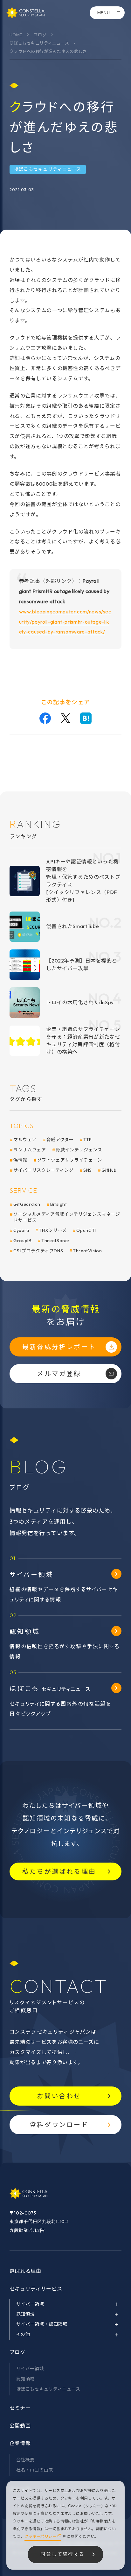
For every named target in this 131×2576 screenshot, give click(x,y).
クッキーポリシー (40, 2536)
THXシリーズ (53, 1230)
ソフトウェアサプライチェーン (70, 1160)
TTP (88, 1140)
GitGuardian (27, 1204)
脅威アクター (60, 1140)
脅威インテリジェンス (79, 1150)
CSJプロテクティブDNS (38, 1251)
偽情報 (20, 1160)
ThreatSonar (56, 1241)
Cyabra (21, 1230)
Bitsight (59, 1204)
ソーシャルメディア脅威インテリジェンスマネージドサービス (67, 1217)
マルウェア (25, 1140)
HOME (16, 35)
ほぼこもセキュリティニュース (39, 43)
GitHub (109, 1170)
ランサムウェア (30, 1150)
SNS (88, 1170)
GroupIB (22, 1241)
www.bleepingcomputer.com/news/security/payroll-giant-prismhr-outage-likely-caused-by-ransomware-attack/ (65, 622)
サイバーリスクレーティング (43, 1170)
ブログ (40, 35)
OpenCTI (86, 1230)
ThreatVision (87, 1251)
